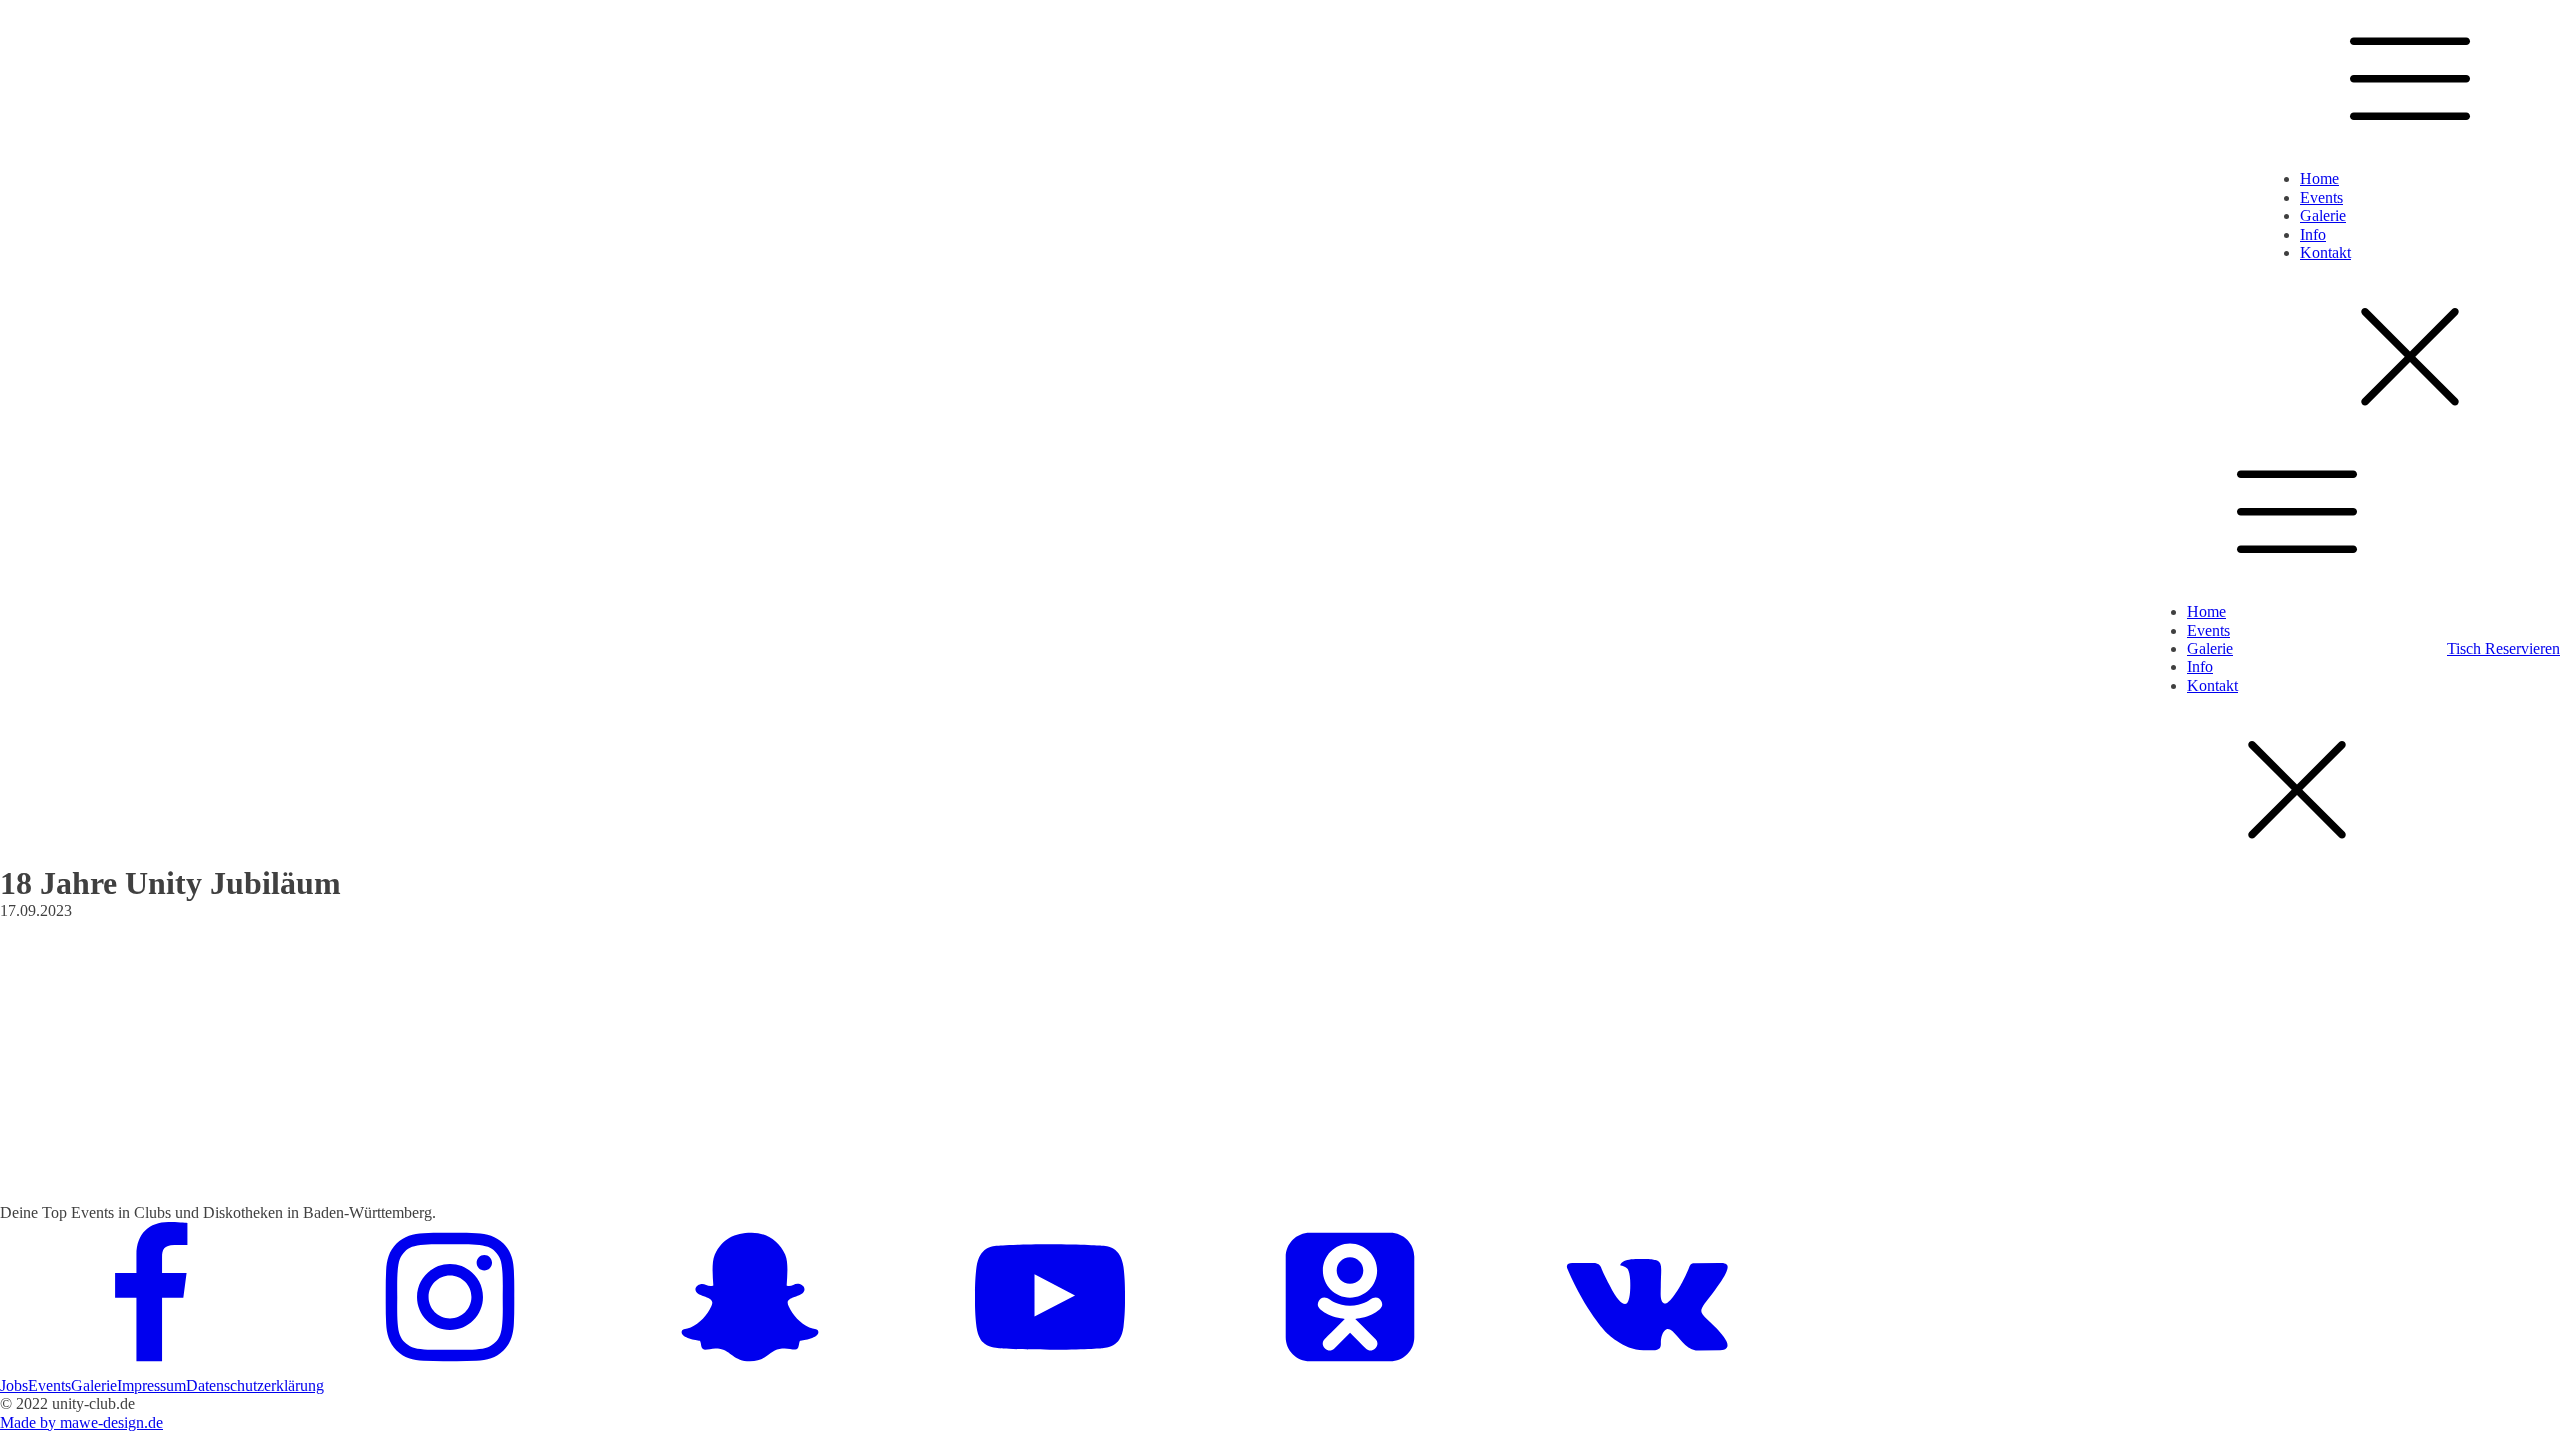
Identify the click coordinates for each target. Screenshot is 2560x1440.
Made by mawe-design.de (81, 1422)
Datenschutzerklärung (255, 1385)
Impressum (151, 1385)
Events (2321, 197)
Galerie (2323, 215)
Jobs (14, 1385)
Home (2319, 178)
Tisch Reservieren (2503, 648)
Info (2313, 234)
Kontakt (2325, 252)
